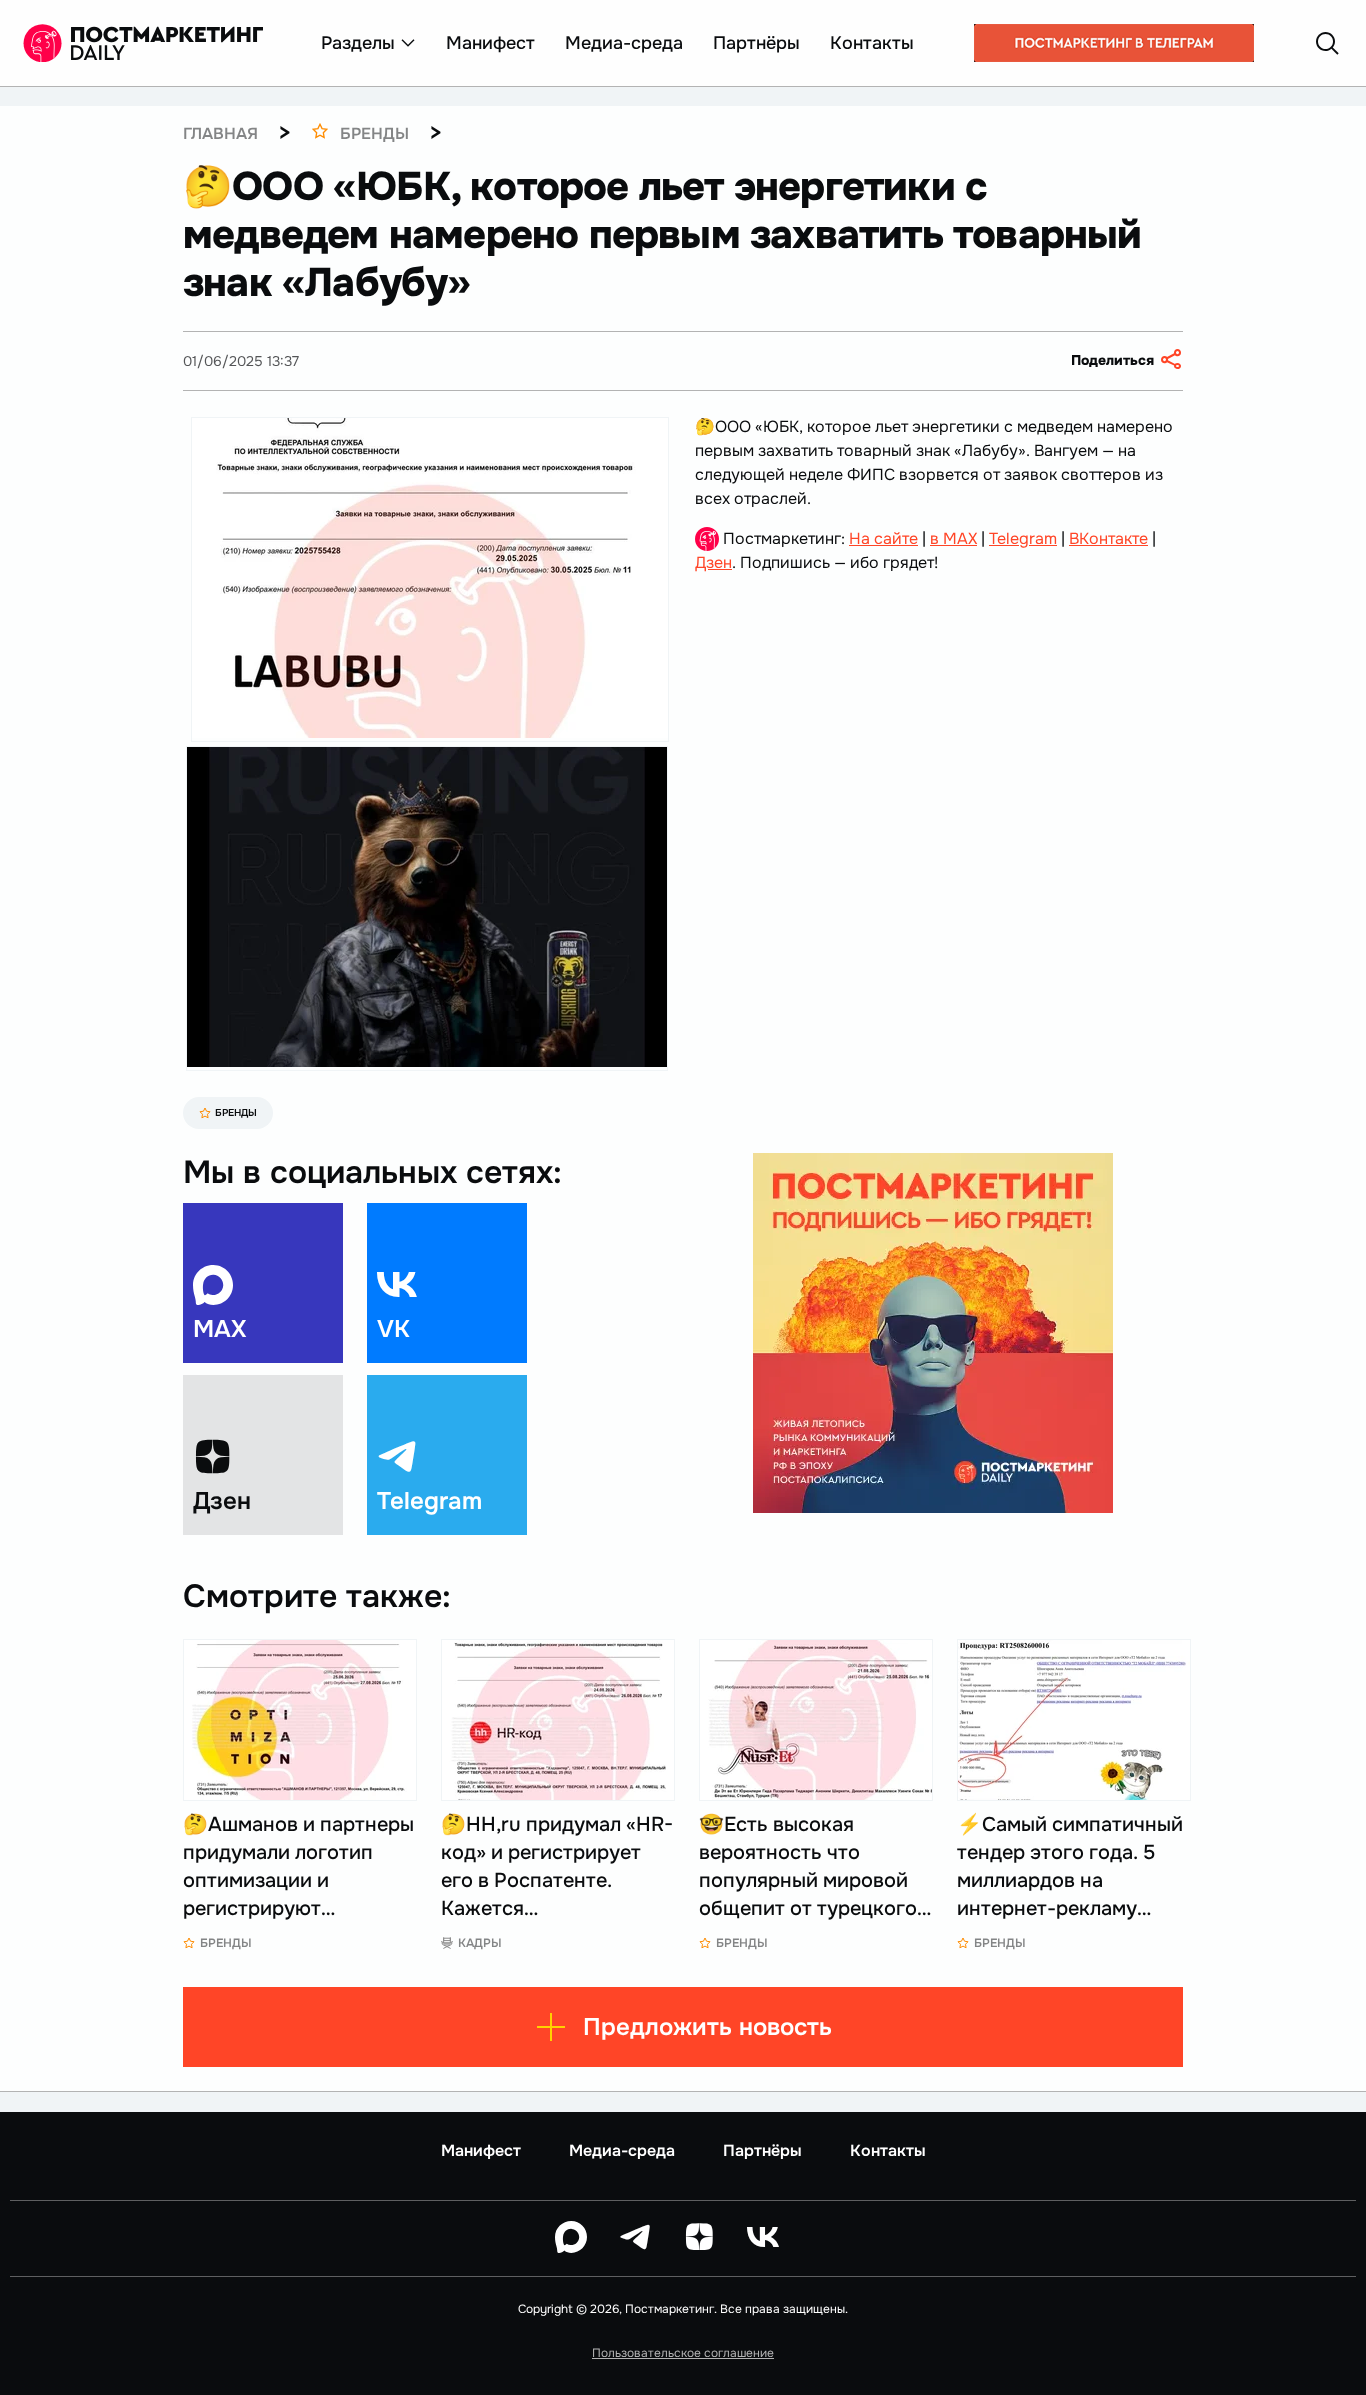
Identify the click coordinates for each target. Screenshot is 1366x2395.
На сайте (883, 538)
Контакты (872, 43)
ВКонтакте (1108, 538)
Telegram (1023, 538)
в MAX (953, 538)
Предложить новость (707, 2027)
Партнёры (756, 43)
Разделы (358, 43)
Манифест (490, 43)
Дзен (713, 562)
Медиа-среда (624, 43)
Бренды (236, 1112)
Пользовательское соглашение (683, 2353)
